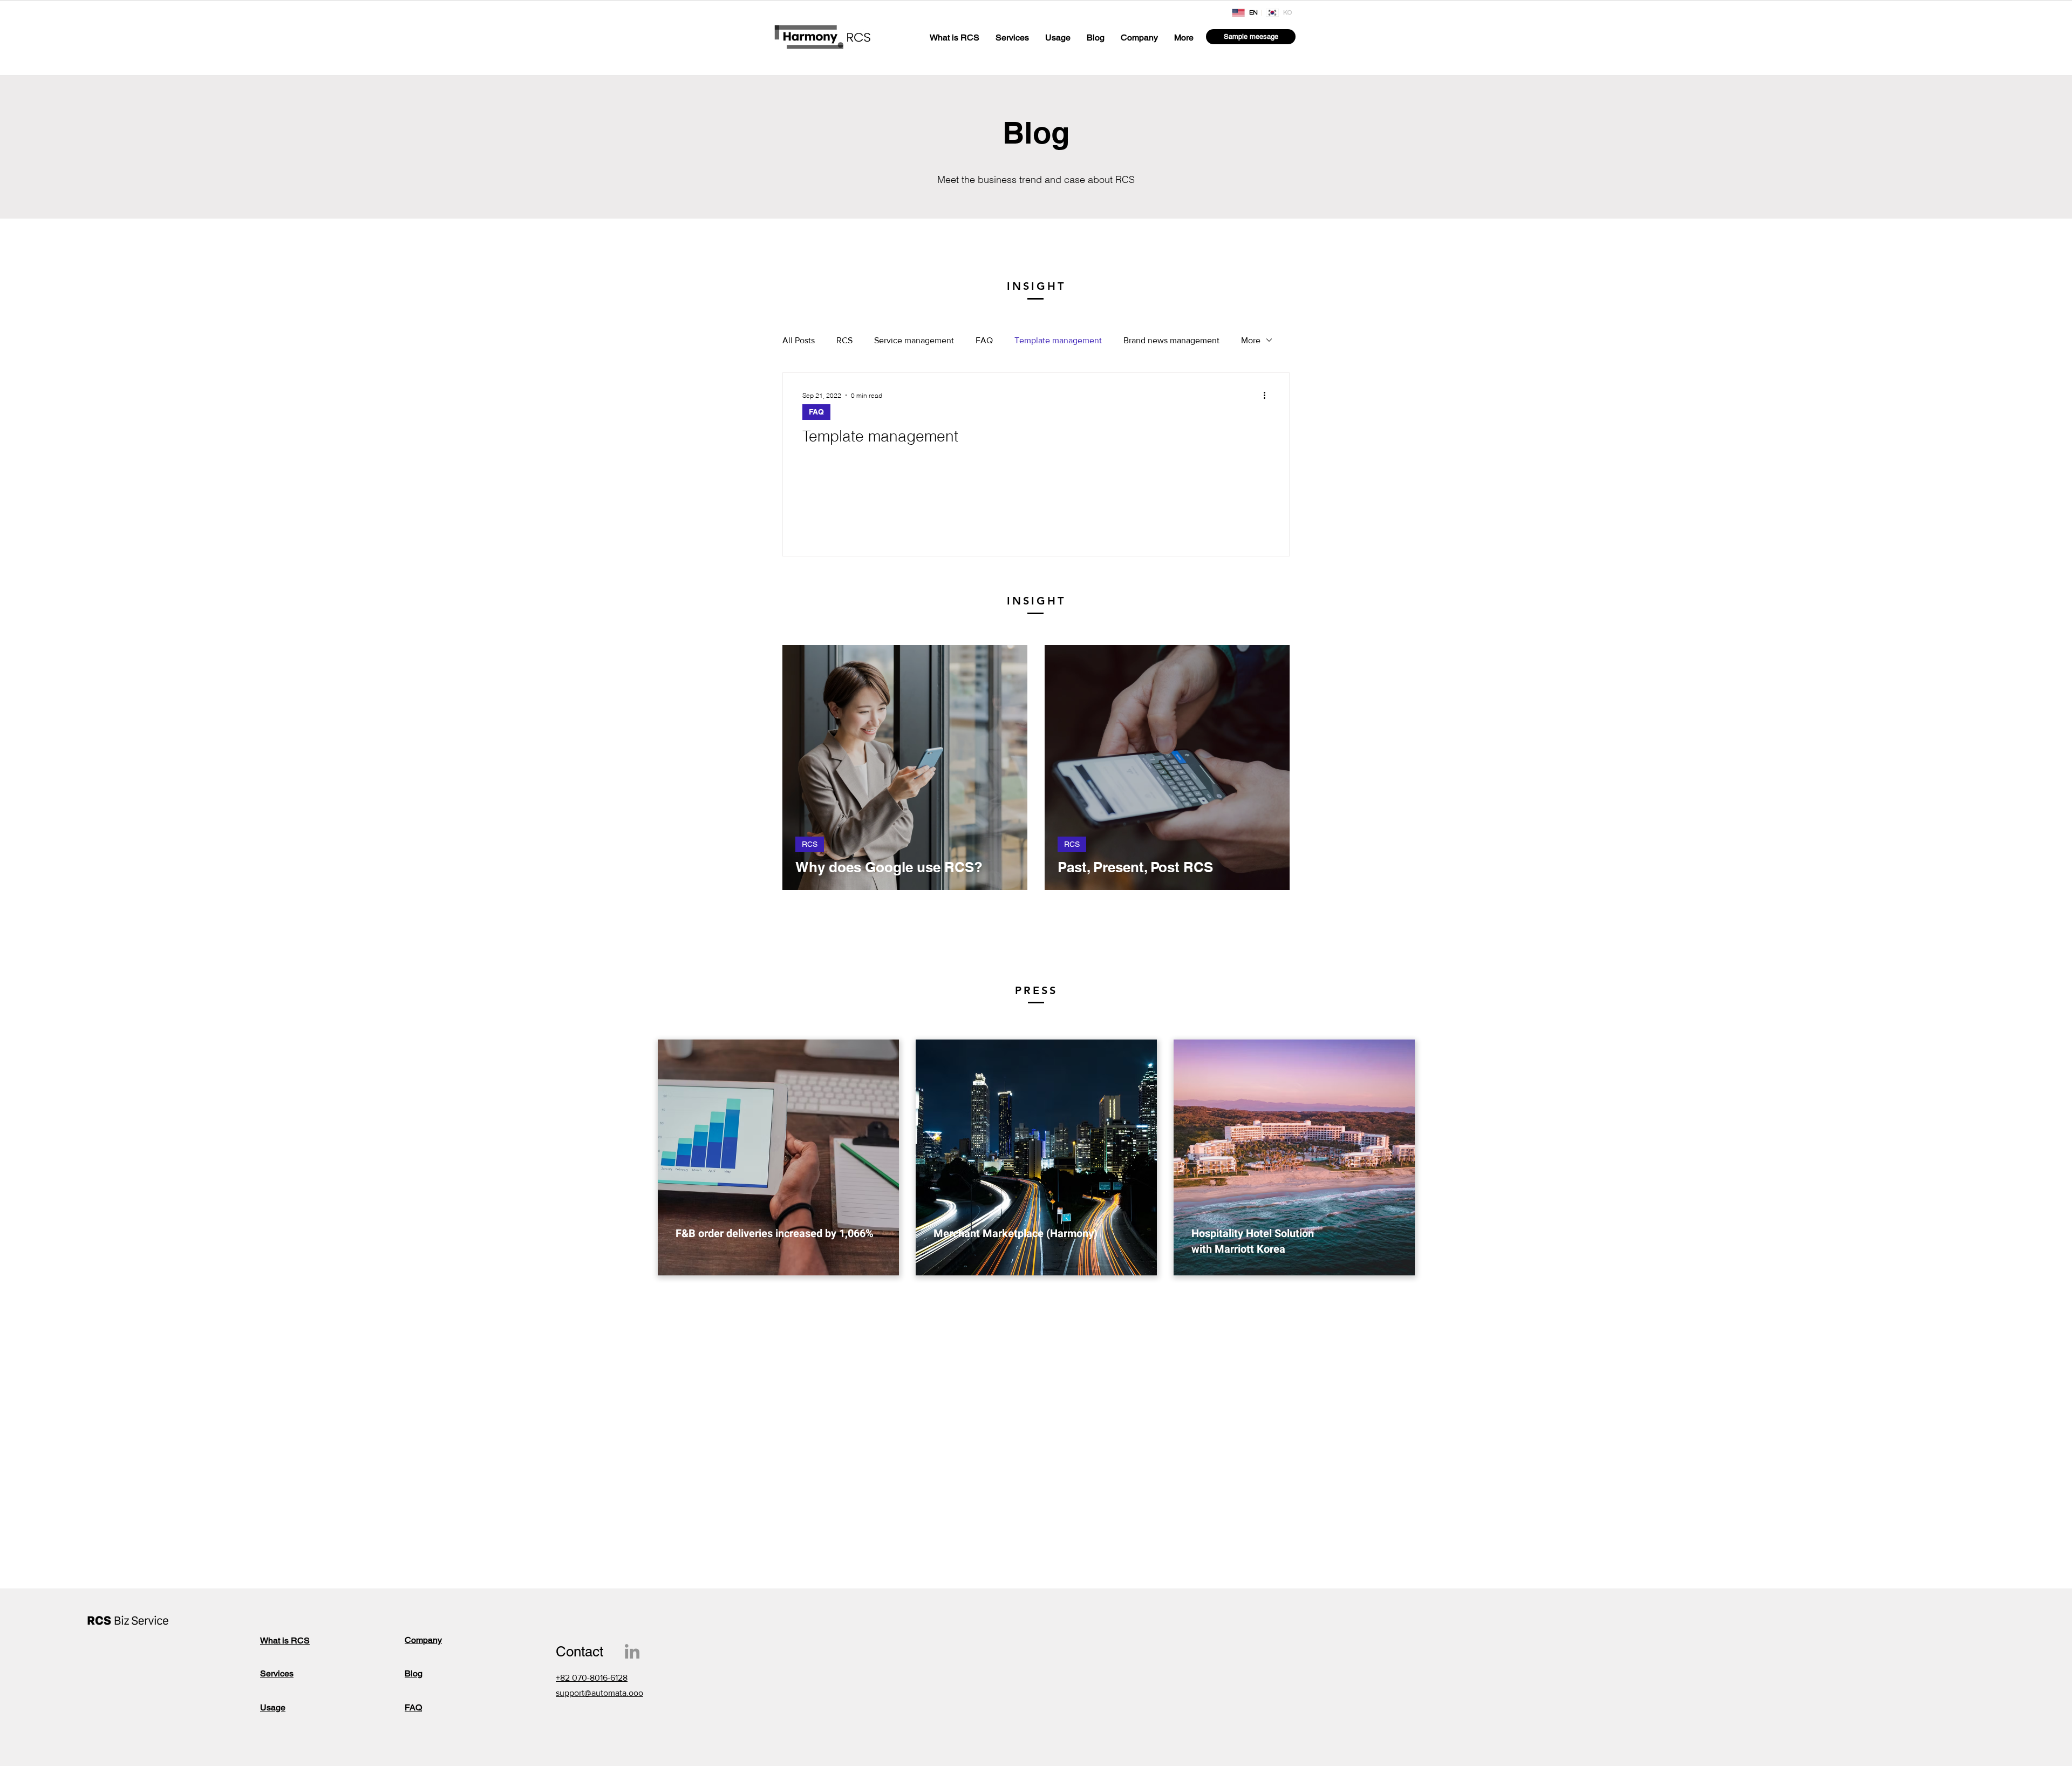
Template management (1058, 340)
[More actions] (1268, 395)
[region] (778, 1157)
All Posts (799, 340)
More (1251, 340)
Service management (914, 340)
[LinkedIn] (632, 1651)
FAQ (984, 340)
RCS (844, 340)
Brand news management (1171, 340)
